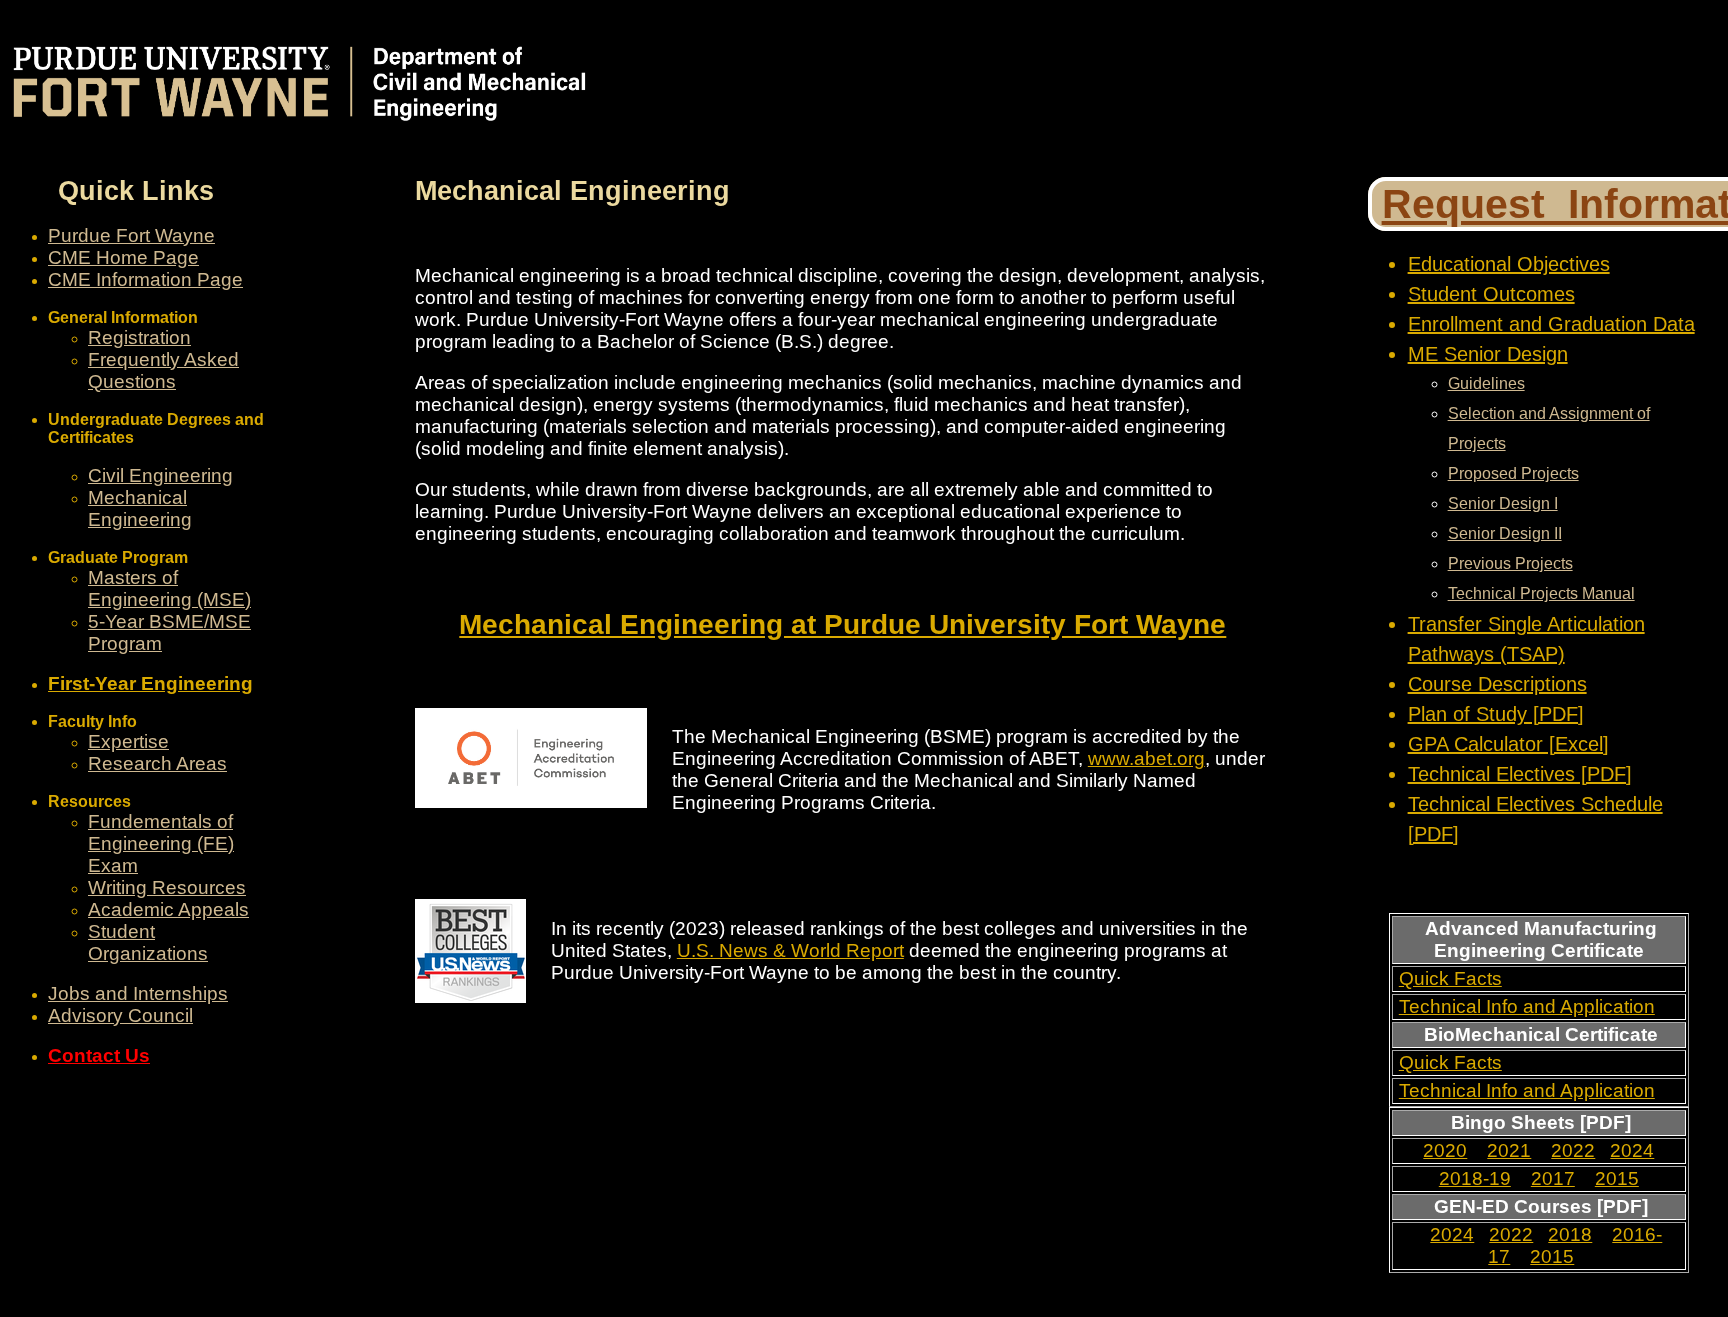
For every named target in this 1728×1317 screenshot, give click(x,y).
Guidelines (1486, 383)
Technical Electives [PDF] (1520, 774)
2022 (1573, 1150)
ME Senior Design (1488, 354)
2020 (1445, 1150)
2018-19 (1475, 1178)
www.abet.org (1146, 758)
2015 (1617, 1178)
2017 (1553, 1178)
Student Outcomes (1491, 294)
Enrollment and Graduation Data (1551, 324)
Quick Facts (1450, 978)
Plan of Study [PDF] (1496, 714)
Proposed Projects (1513, 473)
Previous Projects (1510, 563)
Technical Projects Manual (1541, 593)
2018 (1570, 1234)
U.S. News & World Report (790, 950)
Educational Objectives (1509, 264)
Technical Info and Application (1527, 1006)
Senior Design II (1505, 533)
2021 (1509, 1150)
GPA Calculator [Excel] (1508, 744)
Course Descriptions (1497, 684)
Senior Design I (1503, 503)
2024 (1632, 1150)
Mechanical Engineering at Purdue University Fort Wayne (842, 624)
